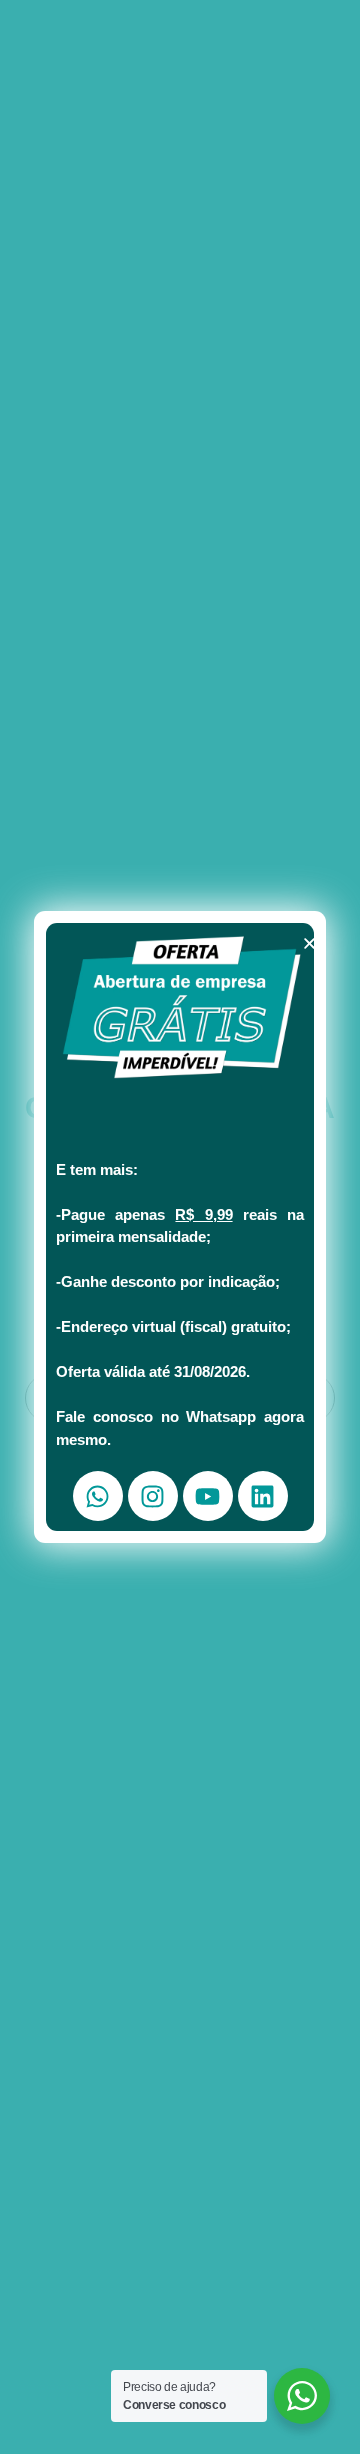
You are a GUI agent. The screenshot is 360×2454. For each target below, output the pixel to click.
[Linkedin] (263, 1496)
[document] (180, 1227)
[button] (309, 943)
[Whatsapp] (98, 1496)
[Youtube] (208, 1496)
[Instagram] (153, 1496)
